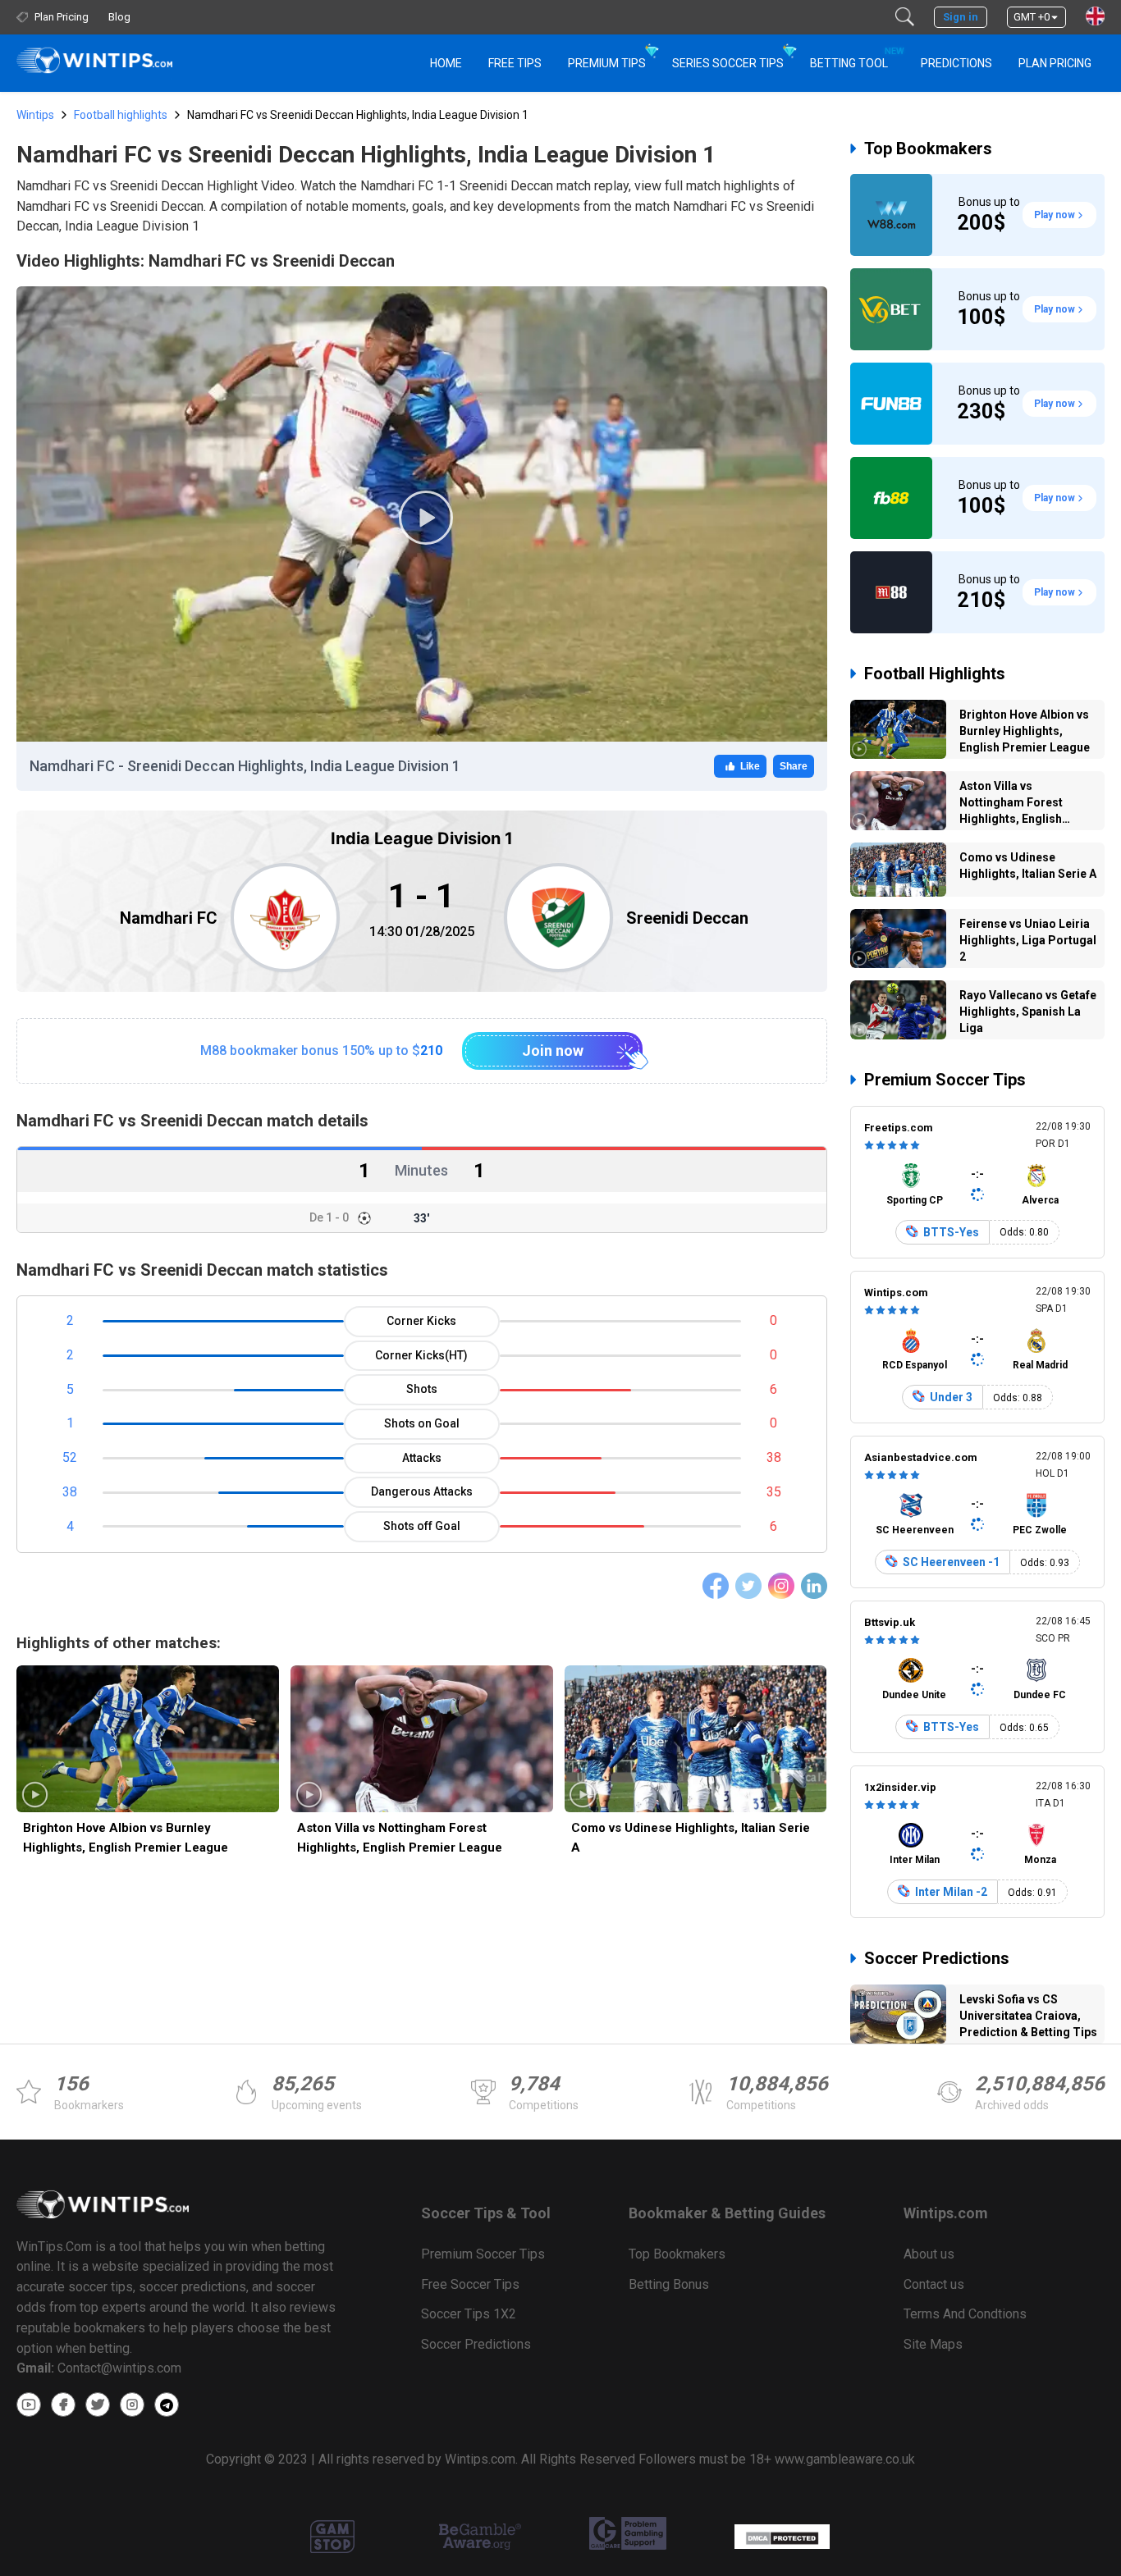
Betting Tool (856, 58)
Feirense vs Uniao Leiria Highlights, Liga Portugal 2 (1028, 940)
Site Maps (933, 2344)
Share (794, 766)
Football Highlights (935, 674)
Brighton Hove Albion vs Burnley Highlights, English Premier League (126, 1837)
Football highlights (121, 115)
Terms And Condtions (965, 2314)
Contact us (934, 2284)
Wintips (35, 115)
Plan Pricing (1055, 63)
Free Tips (515, 63)
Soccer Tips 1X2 (469, 2314)
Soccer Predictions (937, 1958)
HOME (446, 63)
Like (750, 766)
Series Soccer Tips (728, 63)
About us (929, 2254)
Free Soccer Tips (470, 2284)
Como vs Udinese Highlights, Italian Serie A (691, 1837)
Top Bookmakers (928, 148)
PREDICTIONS (956, 63)
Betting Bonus (669, 2284)
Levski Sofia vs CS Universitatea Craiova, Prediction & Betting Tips (1028, 2016)
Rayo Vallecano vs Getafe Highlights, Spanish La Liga (1028, 1012)
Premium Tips (607, 63)
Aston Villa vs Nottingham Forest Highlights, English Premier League (400, 1837)
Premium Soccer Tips (945, 1080)
